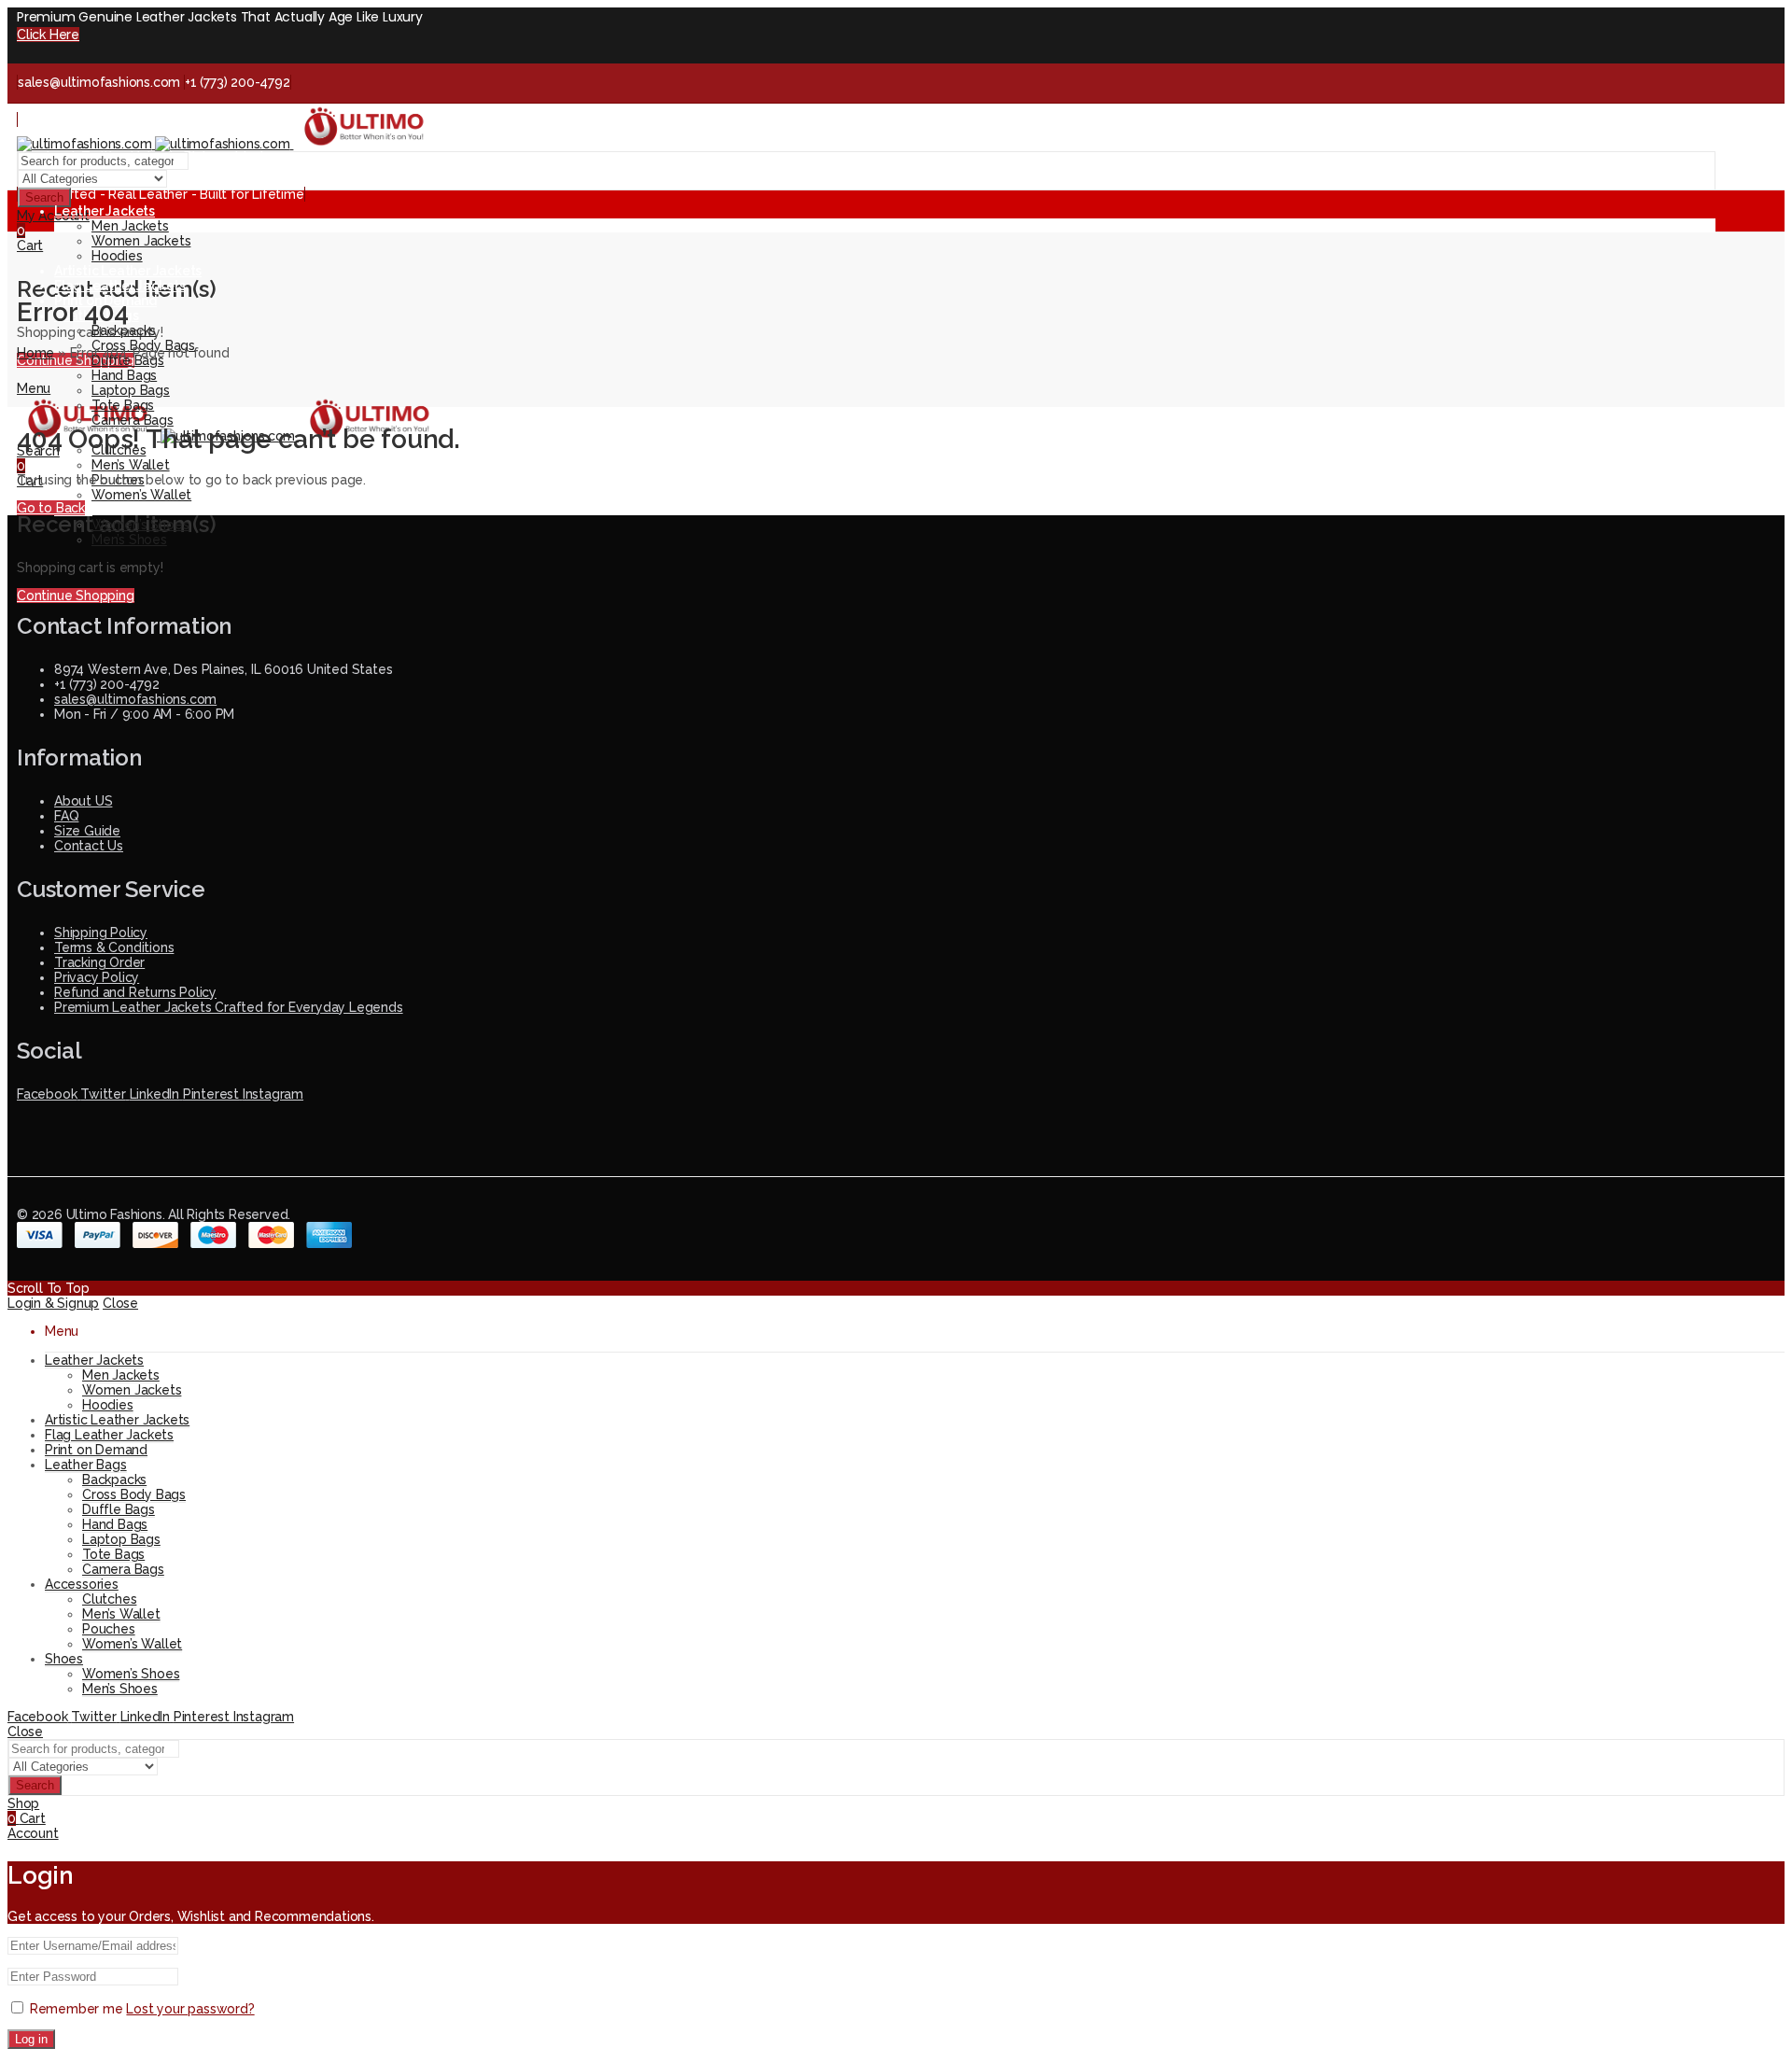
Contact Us (89, 846)
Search (44, 197)
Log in (31, 2039)
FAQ (66, 816)
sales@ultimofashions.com (135, 699)
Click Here (48, 35)
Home (35, 353)
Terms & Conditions (114, 947)
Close (120, 1303)
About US (83, 801)
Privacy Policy (97, 977)
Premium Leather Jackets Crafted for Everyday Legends (229, 1007)
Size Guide (87, 831)
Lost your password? (190, 2009)
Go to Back (51, 508)
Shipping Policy (101, 933)
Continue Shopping (76, 360)
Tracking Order (99, 962)
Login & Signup (53, 1303)
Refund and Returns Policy (135, 992)
